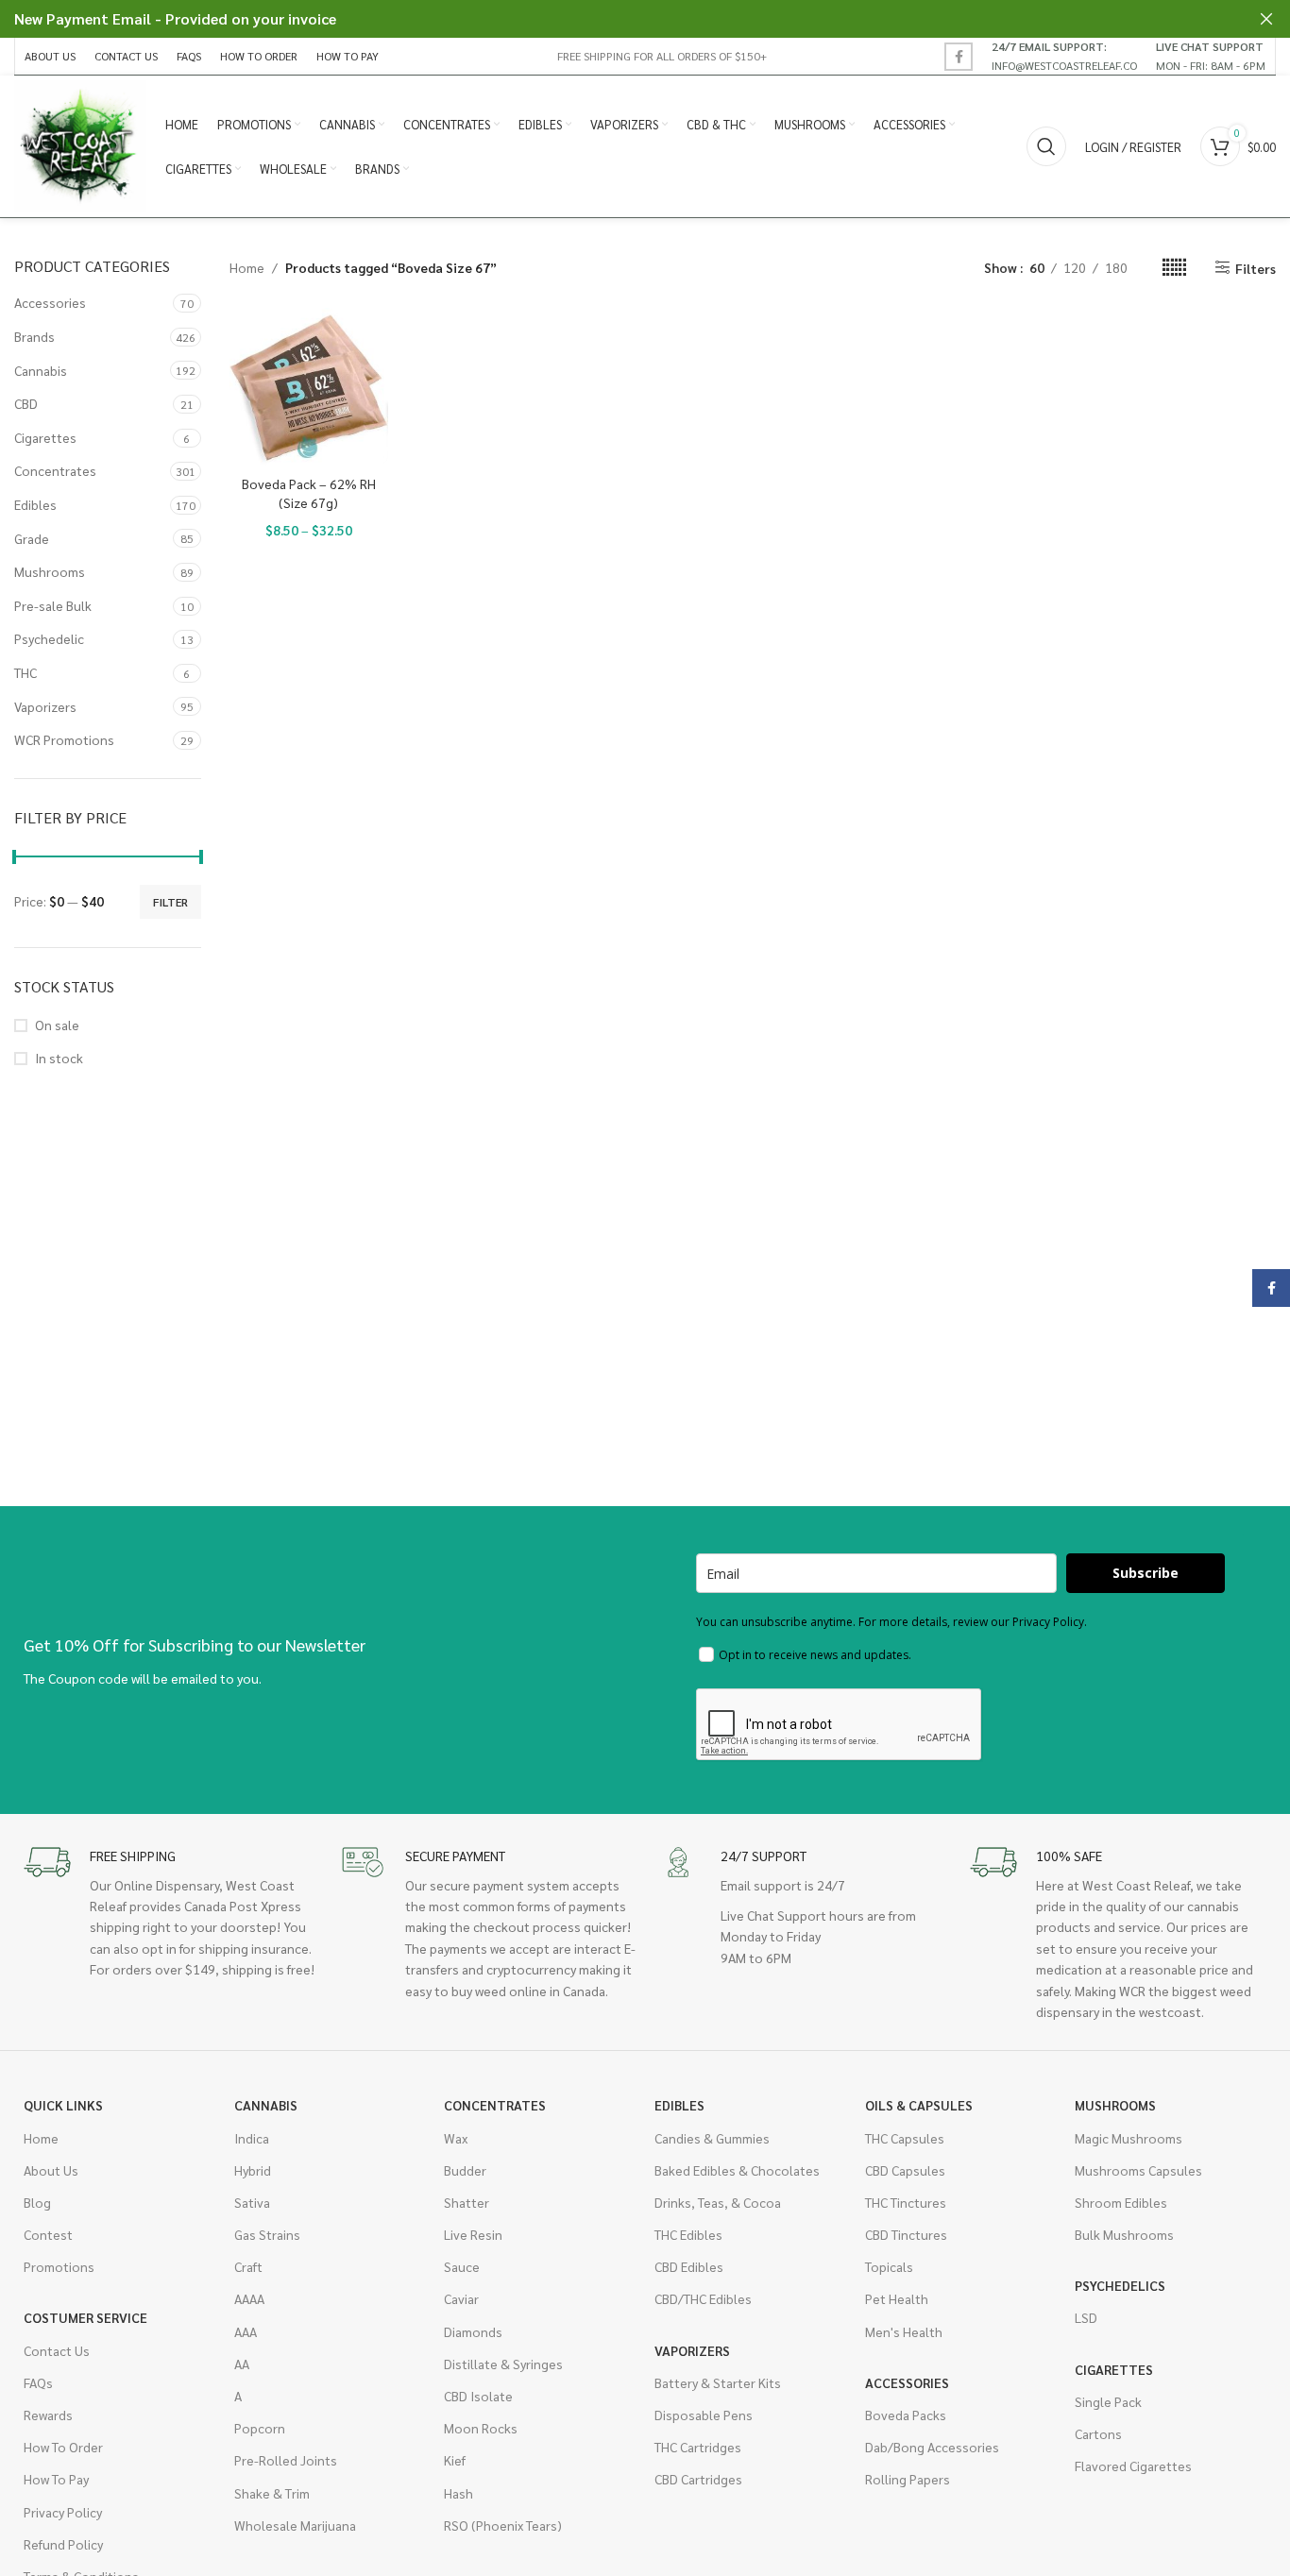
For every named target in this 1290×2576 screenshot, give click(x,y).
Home (247, 267)
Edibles (35, 504)
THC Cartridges (698, 2447)
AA (242, 2364)
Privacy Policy (63, 2512)
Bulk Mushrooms (1124, 2234)
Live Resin (473, 2234)
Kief (455, 2460)
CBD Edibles (689, 2266)
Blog (37, 2202)
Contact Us (57, 2350)
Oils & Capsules (919, 2105)
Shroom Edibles (1121, 2202)
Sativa (252, 2202)
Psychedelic (49, 638)
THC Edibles (688, 2234)
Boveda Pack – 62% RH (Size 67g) (309, 493)
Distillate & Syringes (503, 2364)
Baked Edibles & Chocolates (737, 2170)
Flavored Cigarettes (1133, 2466)
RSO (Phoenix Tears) (503, 2525)
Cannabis (41, 370)
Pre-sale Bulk (53, 605)
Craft (248, 2266)
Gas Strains (267, 2234)
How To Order (63, 2447)
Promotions (59, 2266)
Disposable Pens (704, 2415)
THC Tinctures (906, 2202)
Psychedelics (1120, 2285)
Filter (170, 902)
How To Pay (56, 2479)
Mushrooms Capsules (1138, 2170)
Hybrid (253, 2170)
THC (25, 672)
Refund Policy (63, 2544)
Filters (1256, 268)
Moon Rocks (481, 2428)
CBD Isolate (478, 2396)
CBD (26, 403)
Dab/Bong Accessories (932, 2447)
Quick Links (63, 2105)
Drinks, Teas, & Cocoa (718, 2202)
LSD (1086, 2317)
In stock (59, 1058)
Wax (456, 2138)
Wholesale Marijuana (295, 2525)
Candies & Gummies (712, 2138)
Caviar (461, 2298)
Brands (34, 336)
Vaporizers (45, 706)
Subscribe (1146, 1573)
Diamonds (473, 2331)
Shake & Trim (272, 2493)
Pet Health (897, 2298)
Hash (458, 2493)
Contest (48, 2234)
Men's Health (904, 2331)
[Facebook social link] (959, 57)
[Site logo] (80, 144)
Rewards (48, 2415)
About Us (51, 2170)
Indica (252, 2138)
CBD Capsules (905, 2170)
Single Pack (1108, 2401)
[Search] (1046, 146)
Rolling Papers (908, 2479)
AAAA (249, 2298)
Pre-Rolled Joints (286, 2460)
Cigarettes (45, 437)
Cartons (1098, 2433)
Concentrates (55, 470)
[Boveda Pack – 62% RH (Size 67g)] (309, 387)
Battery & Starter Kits (718, 2382)
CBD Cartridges (698, 2479)
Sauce (462, 2266)
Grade (32, 538)
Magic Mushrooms (1129, 2138)
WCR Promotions (64, 739)
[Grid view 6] (1174, 268)
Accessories (50, 302)
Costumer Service (85, 2317)
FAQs (38, 2382)
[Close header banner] (1266, 19)
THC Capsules (905, 2138)
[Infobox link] (1064, 56)
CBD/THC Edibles (703, 2298)
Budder (465, 2170)
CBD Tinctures (906, 2234)
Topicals (889, 2266)
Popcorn (260, 2428)
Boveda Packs (906, 2415)
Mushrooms (50, 571)
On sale (57, 1025)
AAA (246, 2331)
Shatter (467, 2202)
